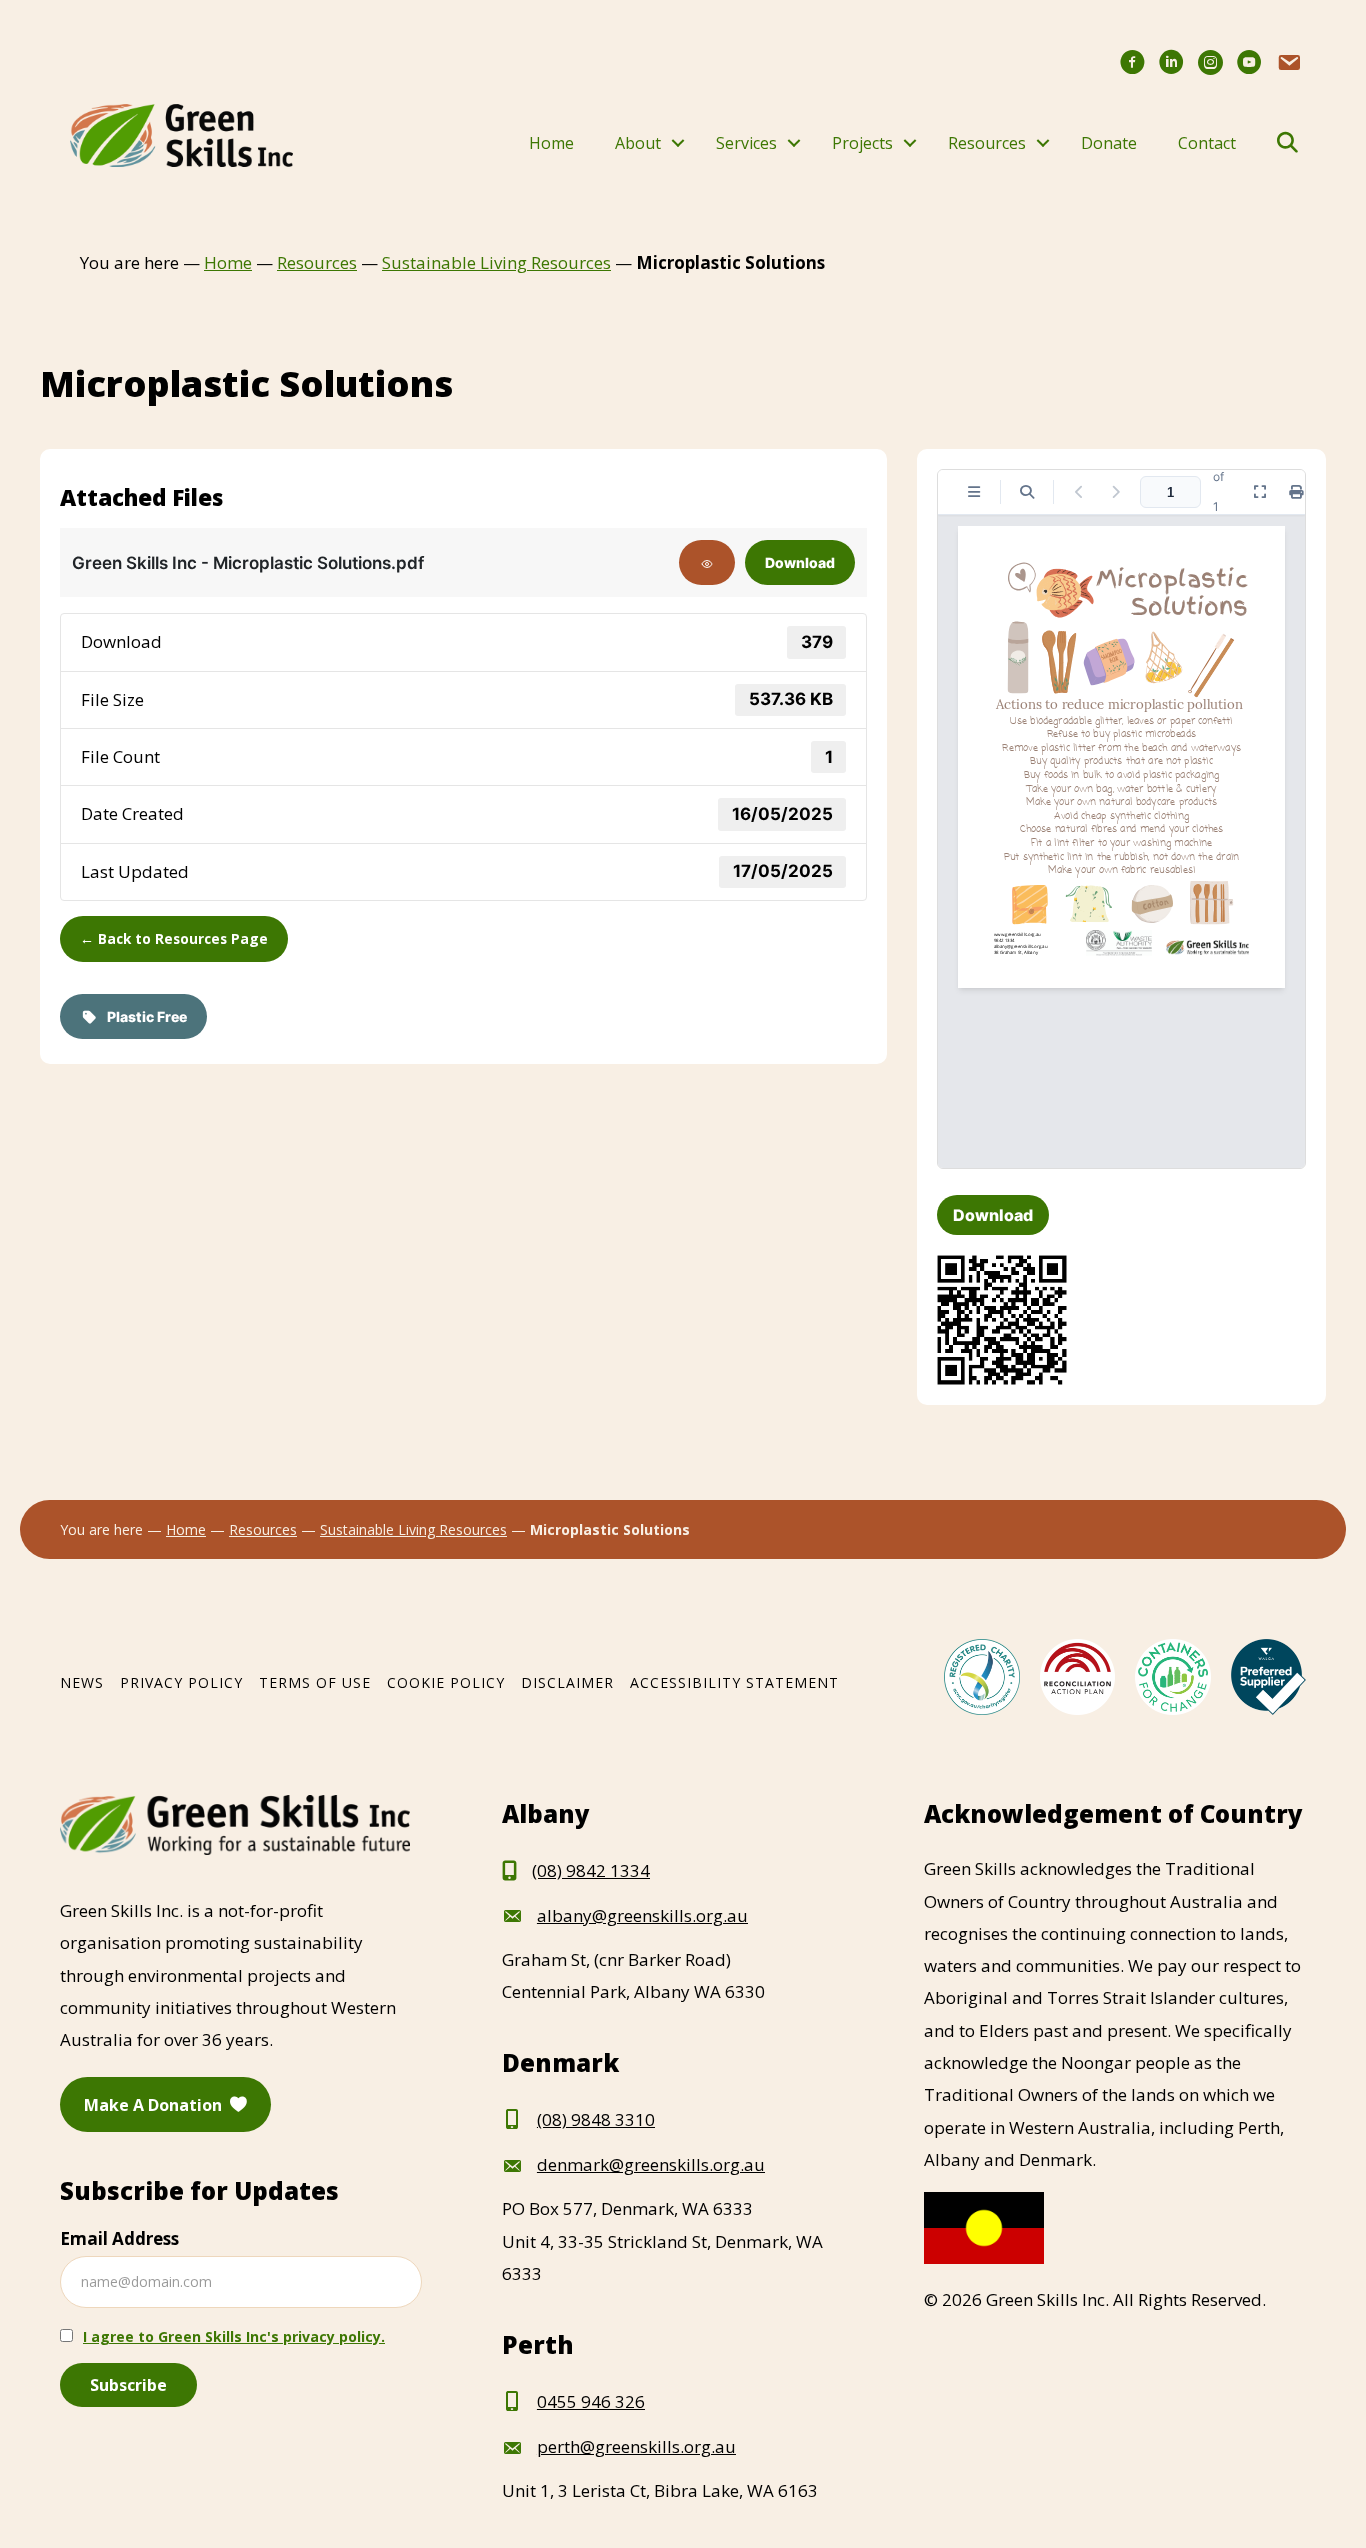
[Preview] (707, 562)
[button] (678, 143)
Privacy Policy (181, 1682)
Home (551, 143)
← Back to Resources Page (174, 938)
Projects (862, 143)
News (82, 1682)
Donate (1109, 143)
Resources (987, 143)
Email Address (119, 2238)
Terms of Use (315, 1682)
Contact (1207, 143)
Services (746, 143)
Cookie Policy (446, 1682)
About (638, 143)
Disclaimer (567, 1682)
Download (800, 562)
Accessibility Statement (734, 1682)
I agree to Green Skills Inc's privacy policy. (234, 2336)
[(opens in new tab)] (981, 1675)
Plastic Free (142, 1016)
